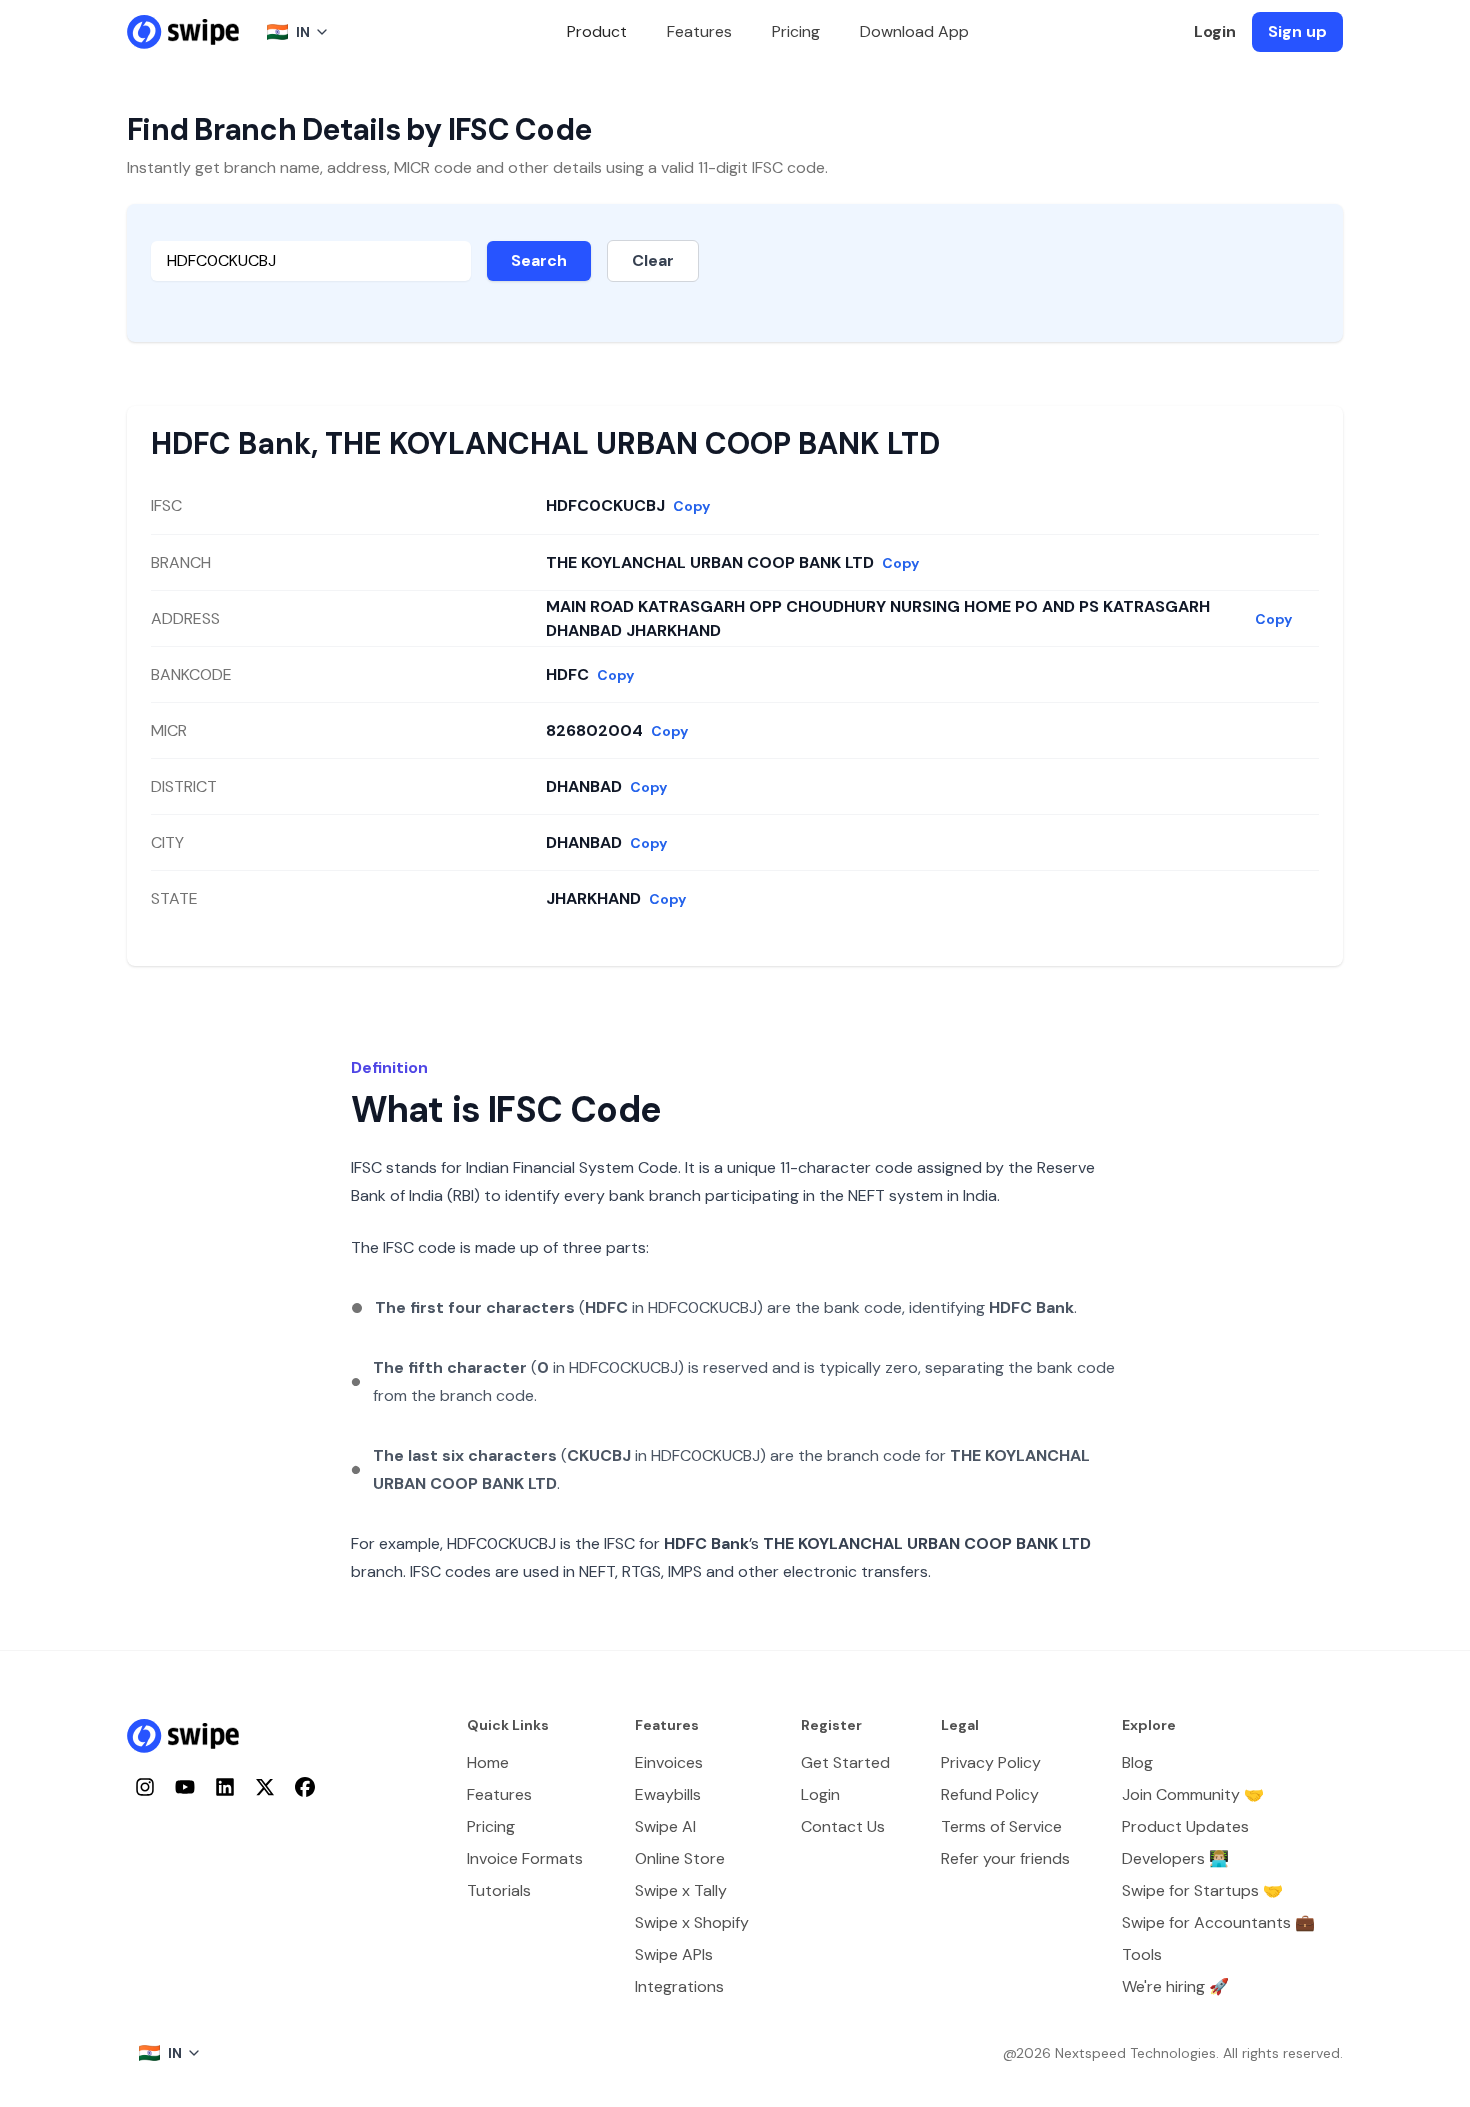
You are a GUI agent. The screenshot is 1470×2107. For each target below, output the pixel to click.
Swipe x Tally (681, 1890)
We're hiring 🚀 (1175, 1986)
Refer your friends (1005, 1858)
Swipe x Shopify (692, 1922)
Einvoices (669, 1762)
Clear (653, 260)
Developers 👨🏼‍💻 (1175, 1858)
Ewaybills (668, 1794)
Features (699, 31)
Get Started (845, 1762)
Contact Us (843, 1826)
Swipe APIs (674, 1954)
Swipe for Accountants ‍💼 (1218, 1922)
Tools (1142, 1954)
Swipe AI (665, 1826)
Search (539, 260)
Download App (914, 31)
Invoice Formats (525, 1858)
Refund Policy (990, 1794)
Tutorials (499, 1890)
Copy (691, 506)
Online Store (680, 1858)
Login (1215, 31)
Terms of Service (1001, 1826)
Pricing (796, 31)
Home (488, 1762)
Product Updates (1185, 1826)
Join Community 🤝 (1193, 1794)
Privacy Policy (991, 1762)
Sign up (1297, 31)
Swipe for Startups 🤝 (1202, 1890)
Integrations (679, 1986)
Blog (1137, 1762)
